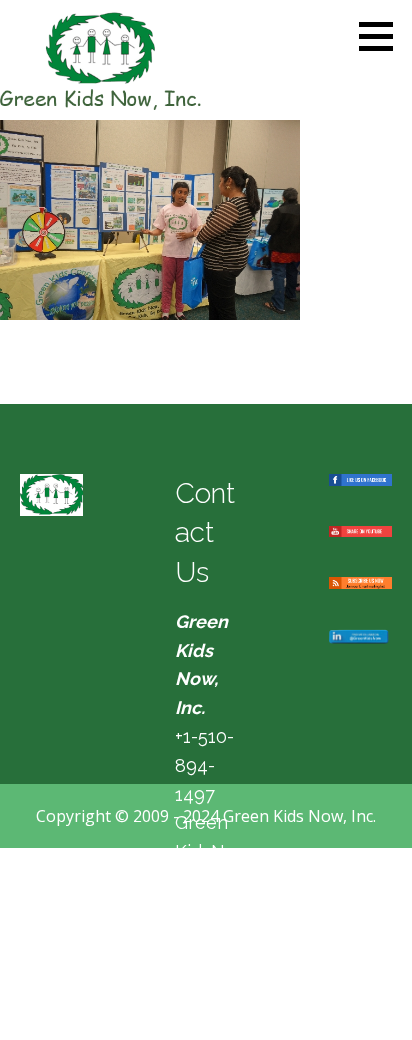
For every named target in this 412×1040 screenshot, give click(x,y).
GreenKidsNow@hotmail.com (205, 880)
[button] (383, 36)
